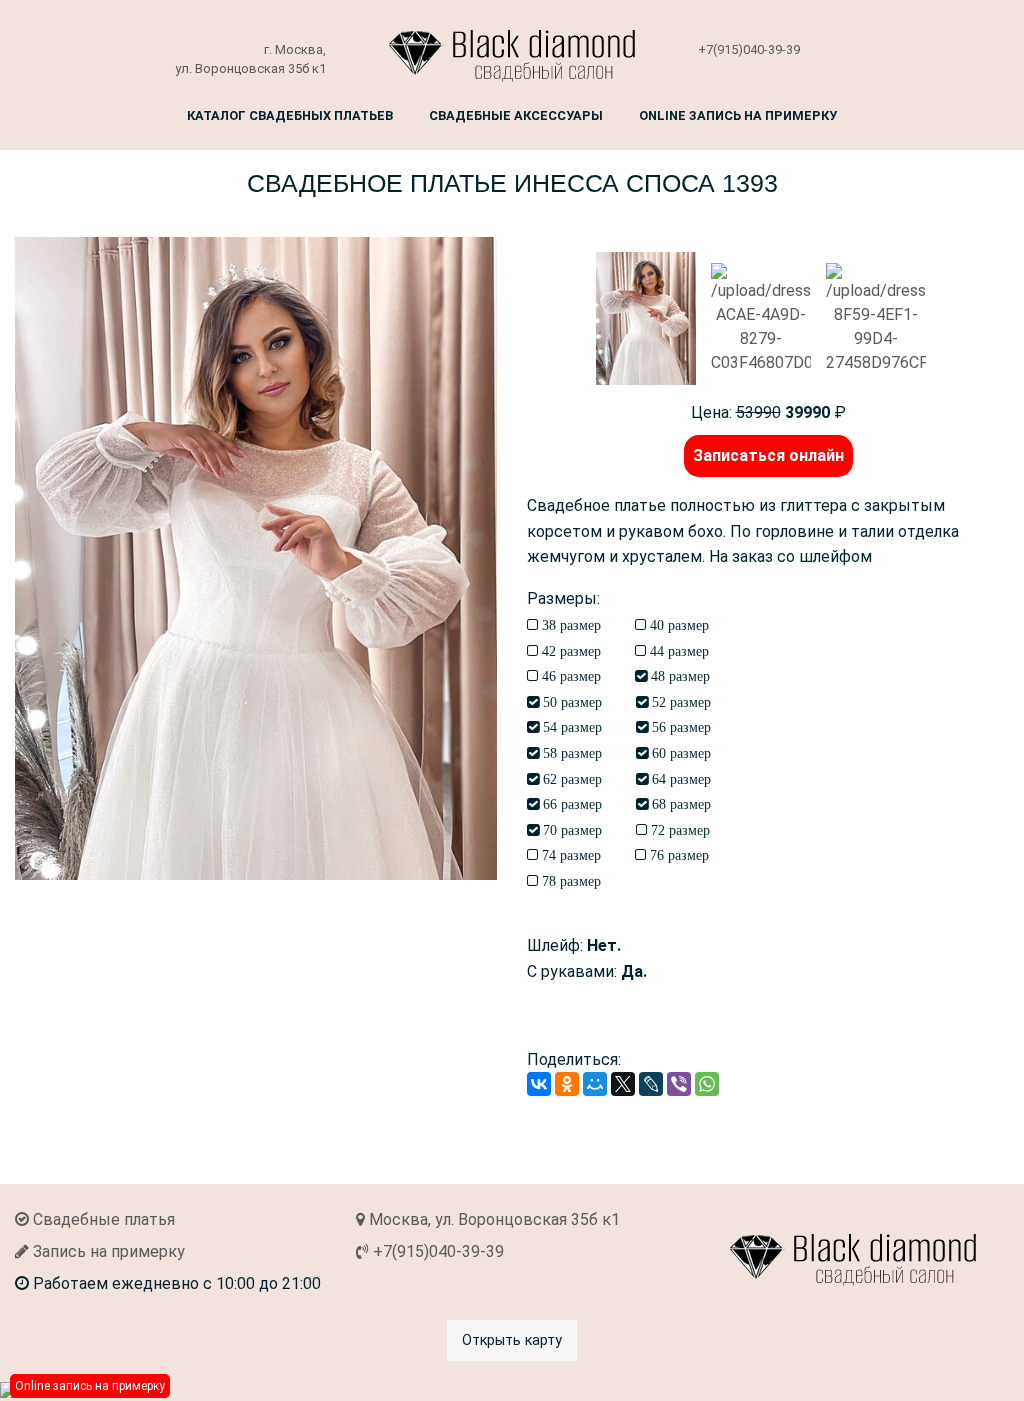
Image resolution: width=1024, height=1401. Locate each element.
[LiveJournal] (651, 1084)
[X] (623, 1084)
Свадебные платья (102, 1219)
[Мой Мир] (595, 1084)
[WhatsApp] (707, 1084)
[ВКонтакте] (539, 1084)
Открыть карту (512, 1340)
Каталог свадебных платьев (290, 115)
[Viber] (679, 1084)
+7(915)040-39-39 (749, 49)
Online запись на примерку (738, 115)
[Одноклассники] (567, 1084)
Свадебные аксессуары (516, 115)
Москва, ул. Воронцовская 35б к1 (492, 1219)
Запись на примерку (107, 1251)
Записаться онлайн (768, 455)
